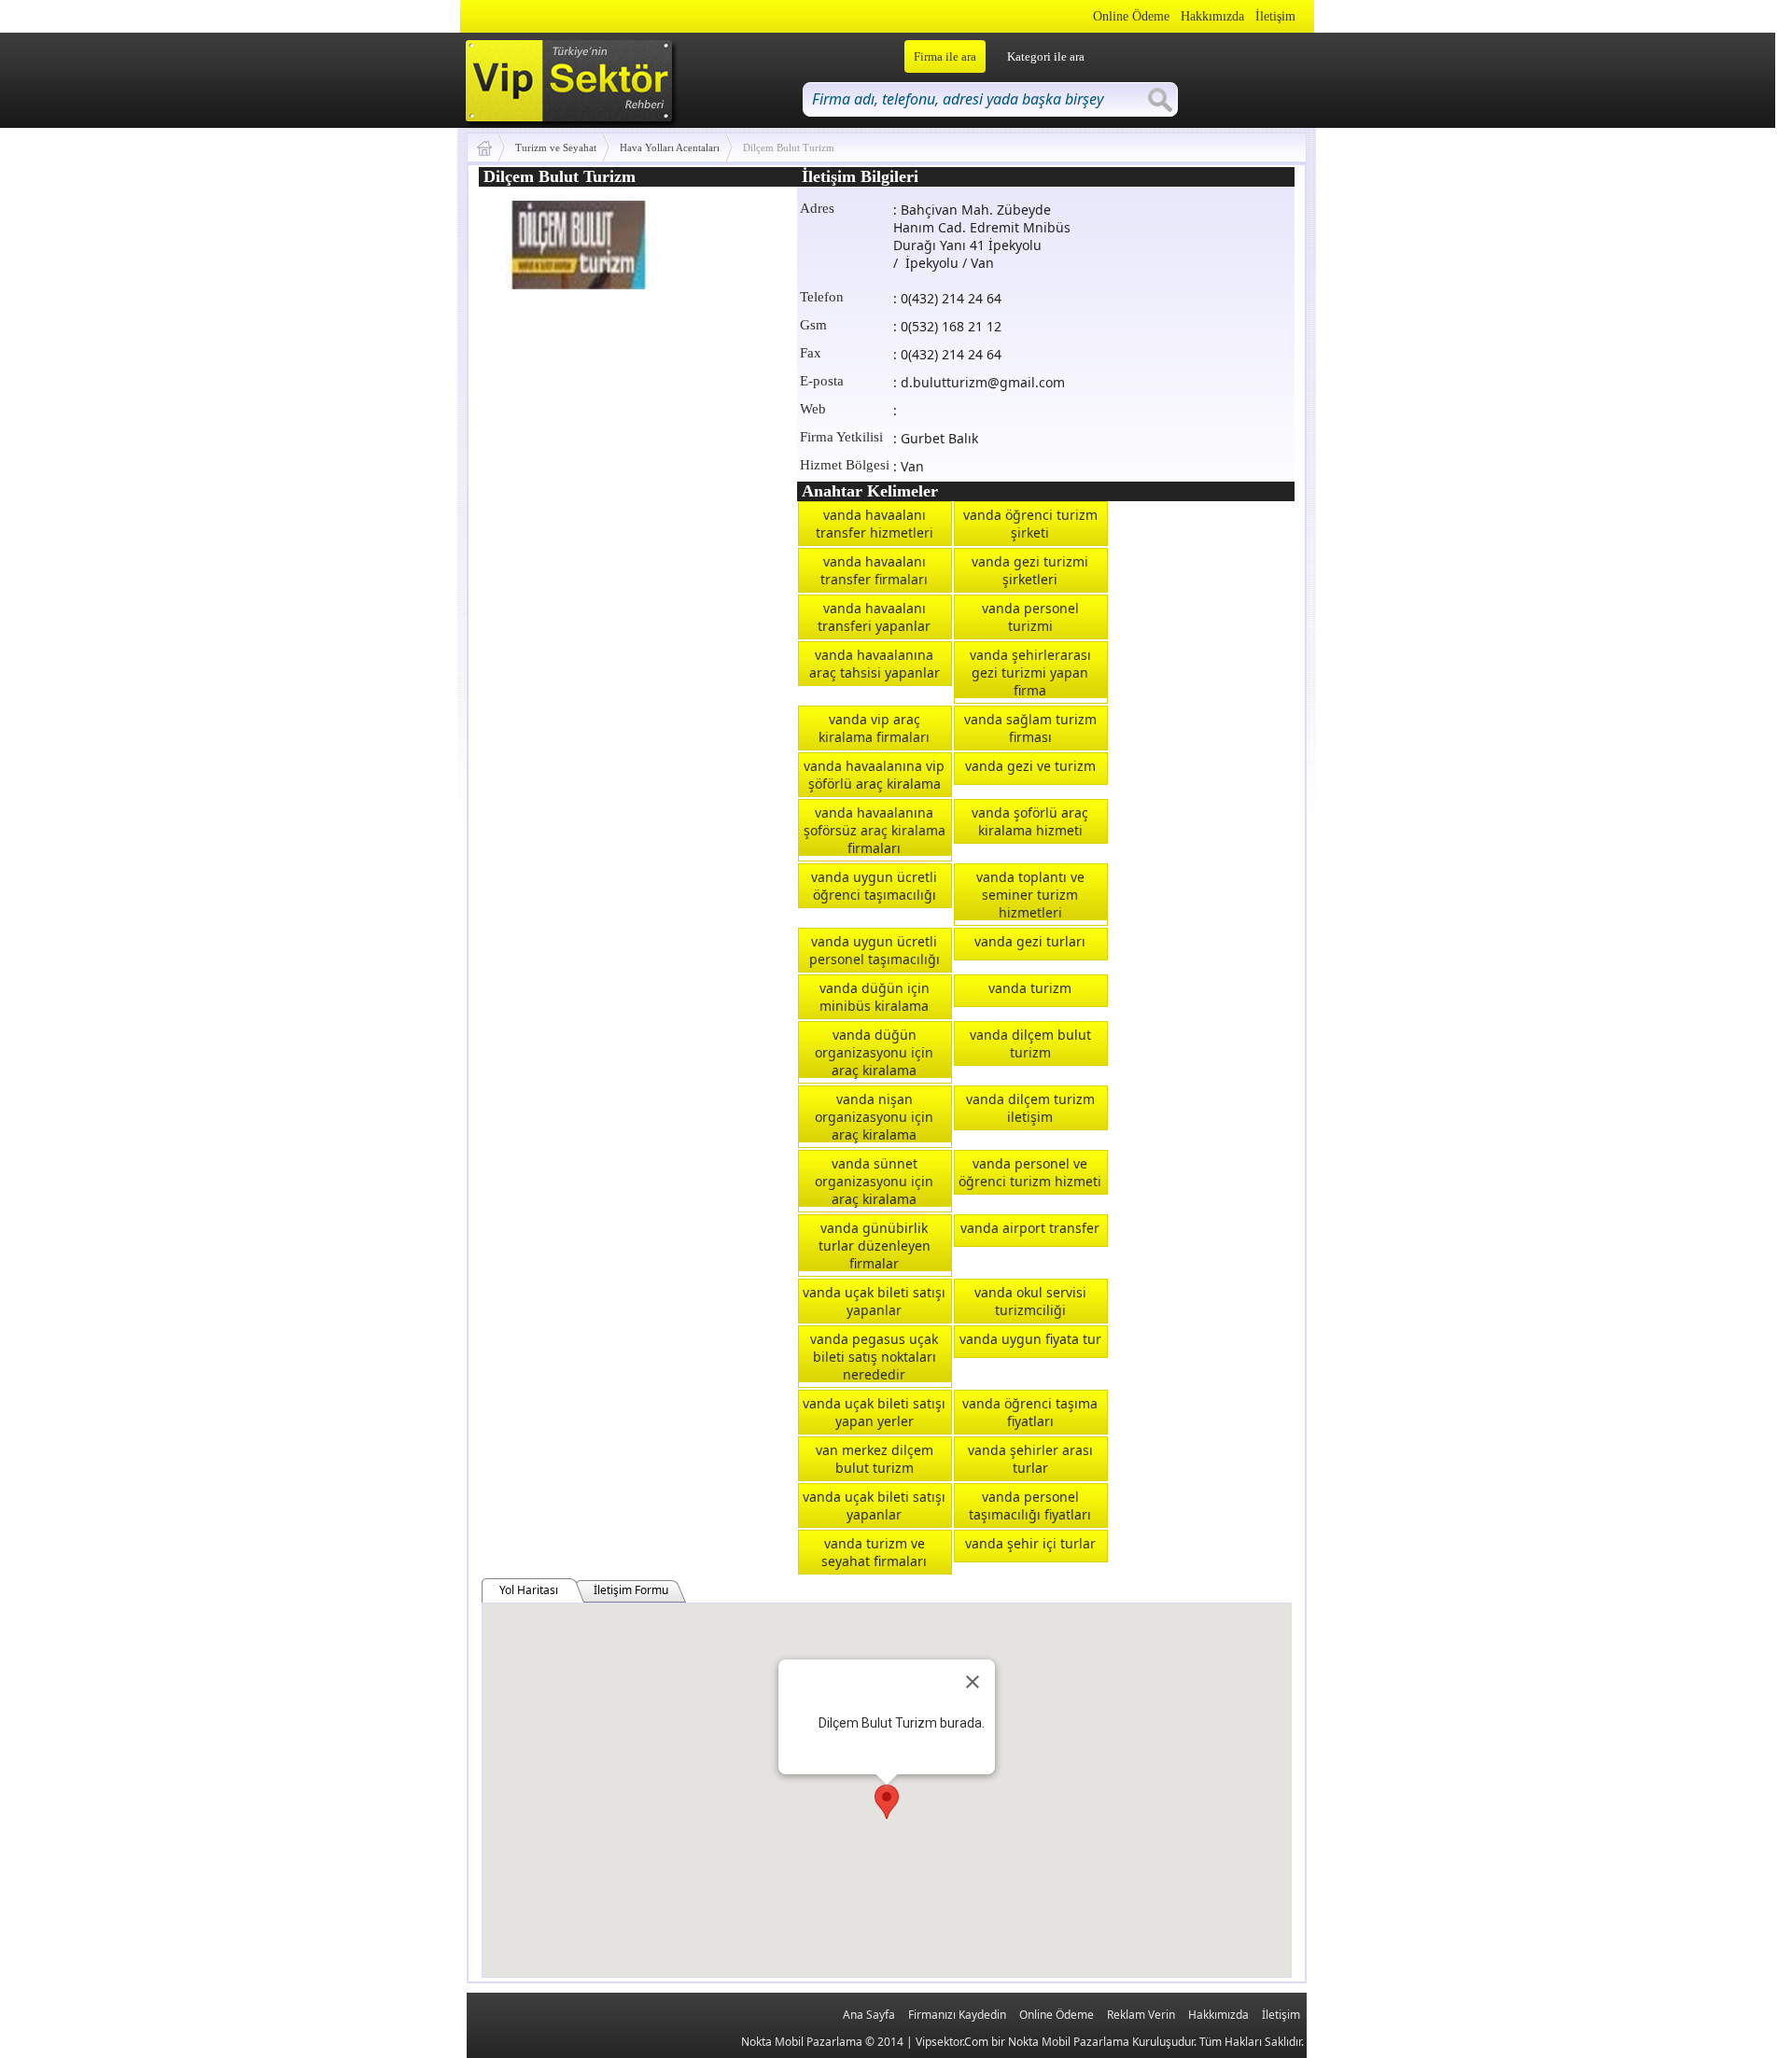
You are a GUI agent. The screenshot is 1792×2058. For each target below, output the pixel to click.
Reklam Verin (1141, 2015)
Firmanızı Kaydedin (957, 2015)
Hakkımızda (1212, 16)
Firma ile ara (945, 56)
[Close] (973, 1682)
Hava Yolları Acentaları (670, 147)
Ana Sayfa (869, 2015)
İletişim (1275, 16)
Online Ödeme (1131, 16)
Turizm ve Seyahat (556, 147)
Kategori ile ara (1046, 56)
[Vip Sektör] (491, 147)
